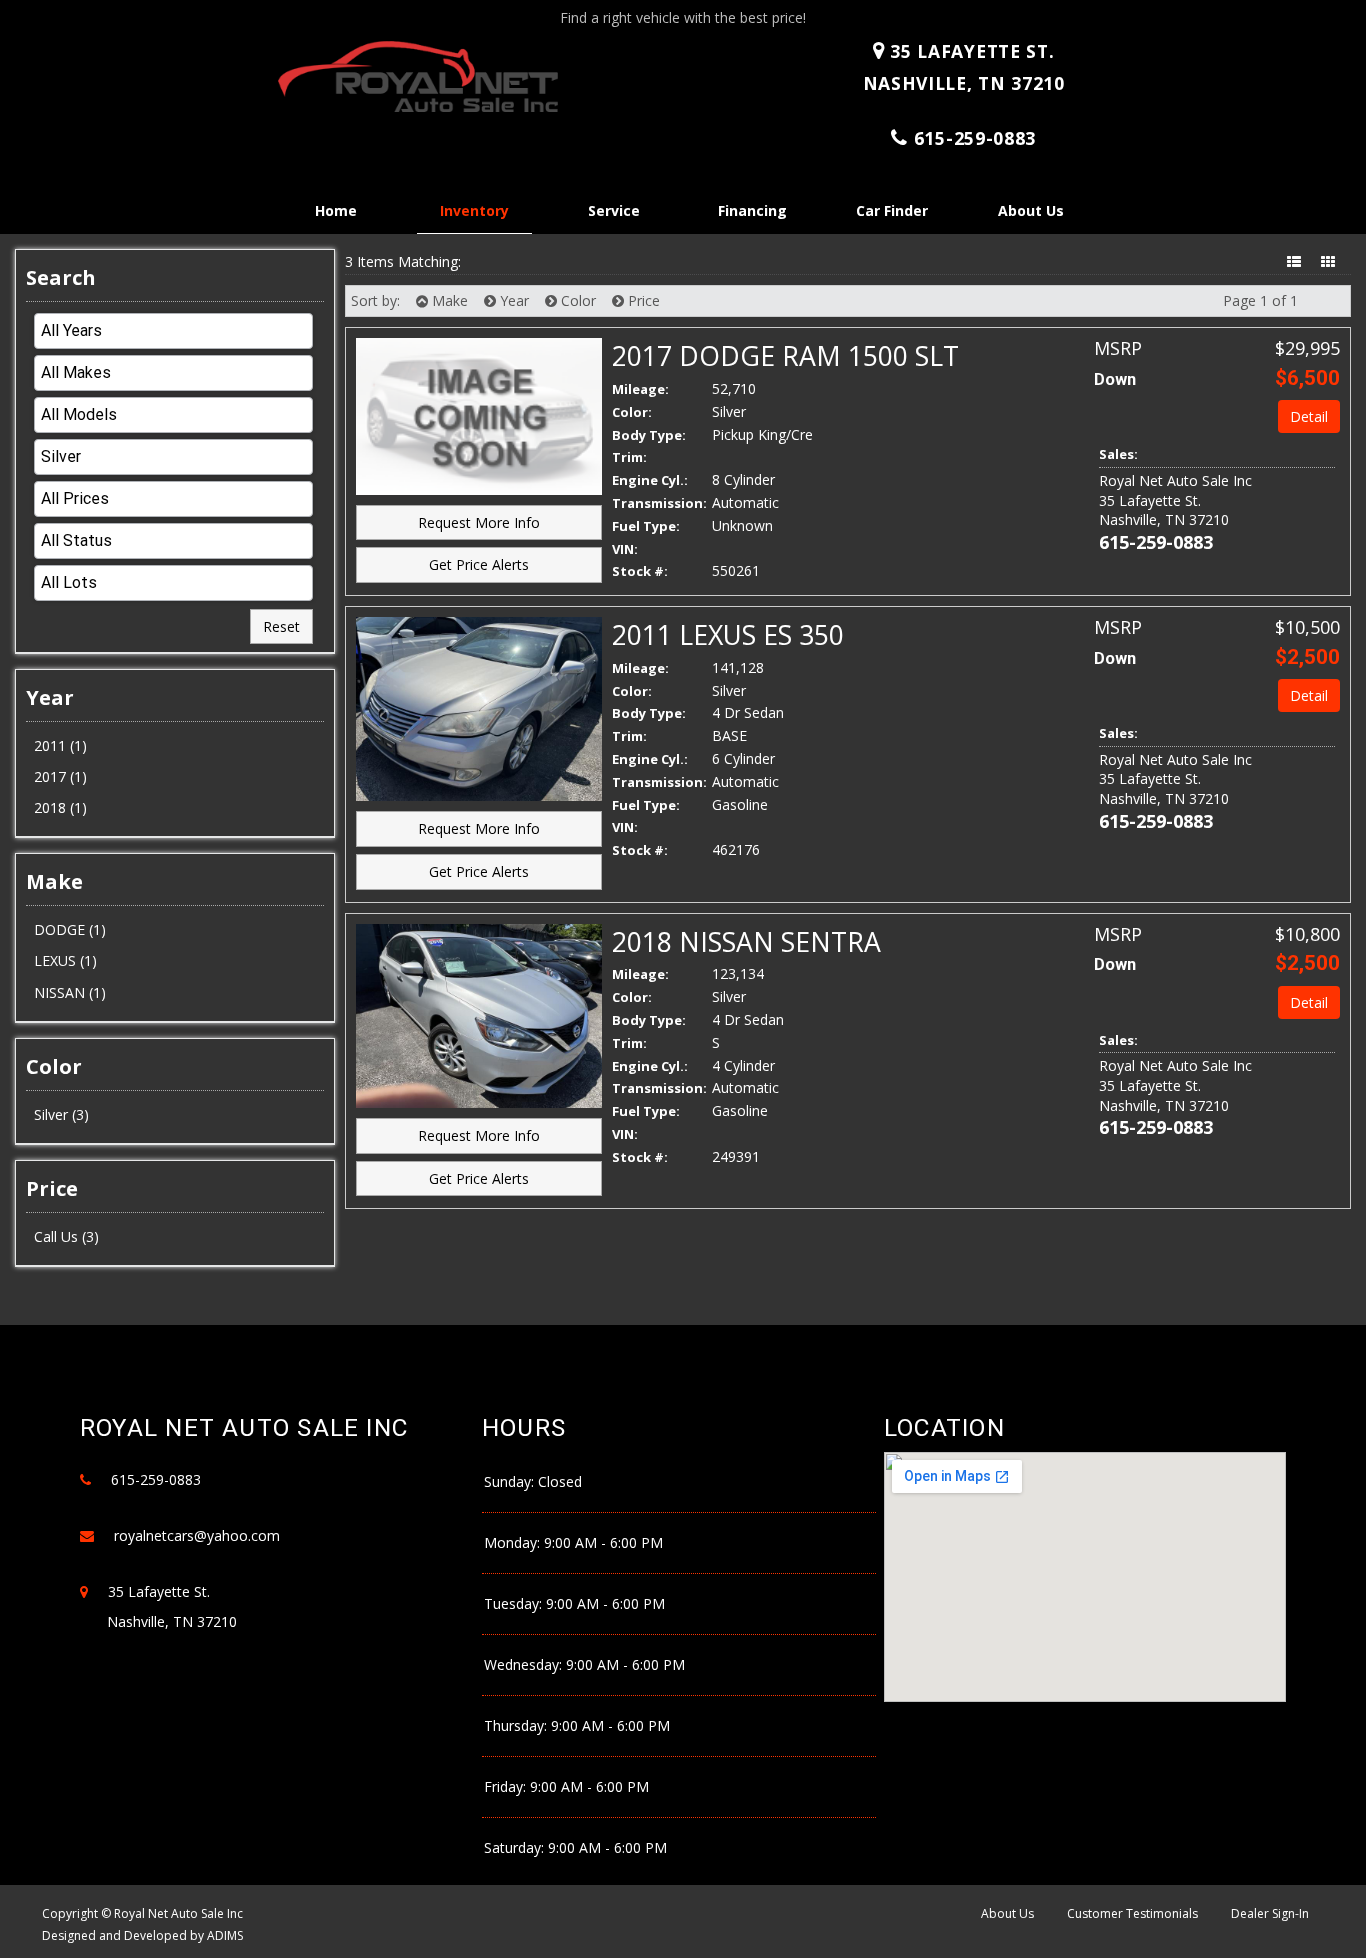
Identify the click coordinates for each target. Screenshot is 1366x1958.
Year (512, 300)
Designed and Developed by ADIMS (142, 1935)
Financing (752, 210)
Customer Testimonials (1132, 1913)
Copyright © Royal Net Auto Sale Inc (142, 1913)
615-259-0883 (975, 138)
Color (576, 300)
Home (336, 210)
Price (642, 300)
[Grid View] (1330, 261)
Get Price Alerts (479, 564)
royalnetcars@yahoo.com (197, 1535)
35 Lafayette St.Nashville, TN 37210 (964, 67)
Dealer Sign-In (1270, 1913)
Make (448, 300)
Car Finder (892, 210)
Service (614, 210)
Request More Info (479, 522)
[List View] (1296, 261)
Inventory (474, 210)
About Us (1031, 210)
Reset (281, 626)
